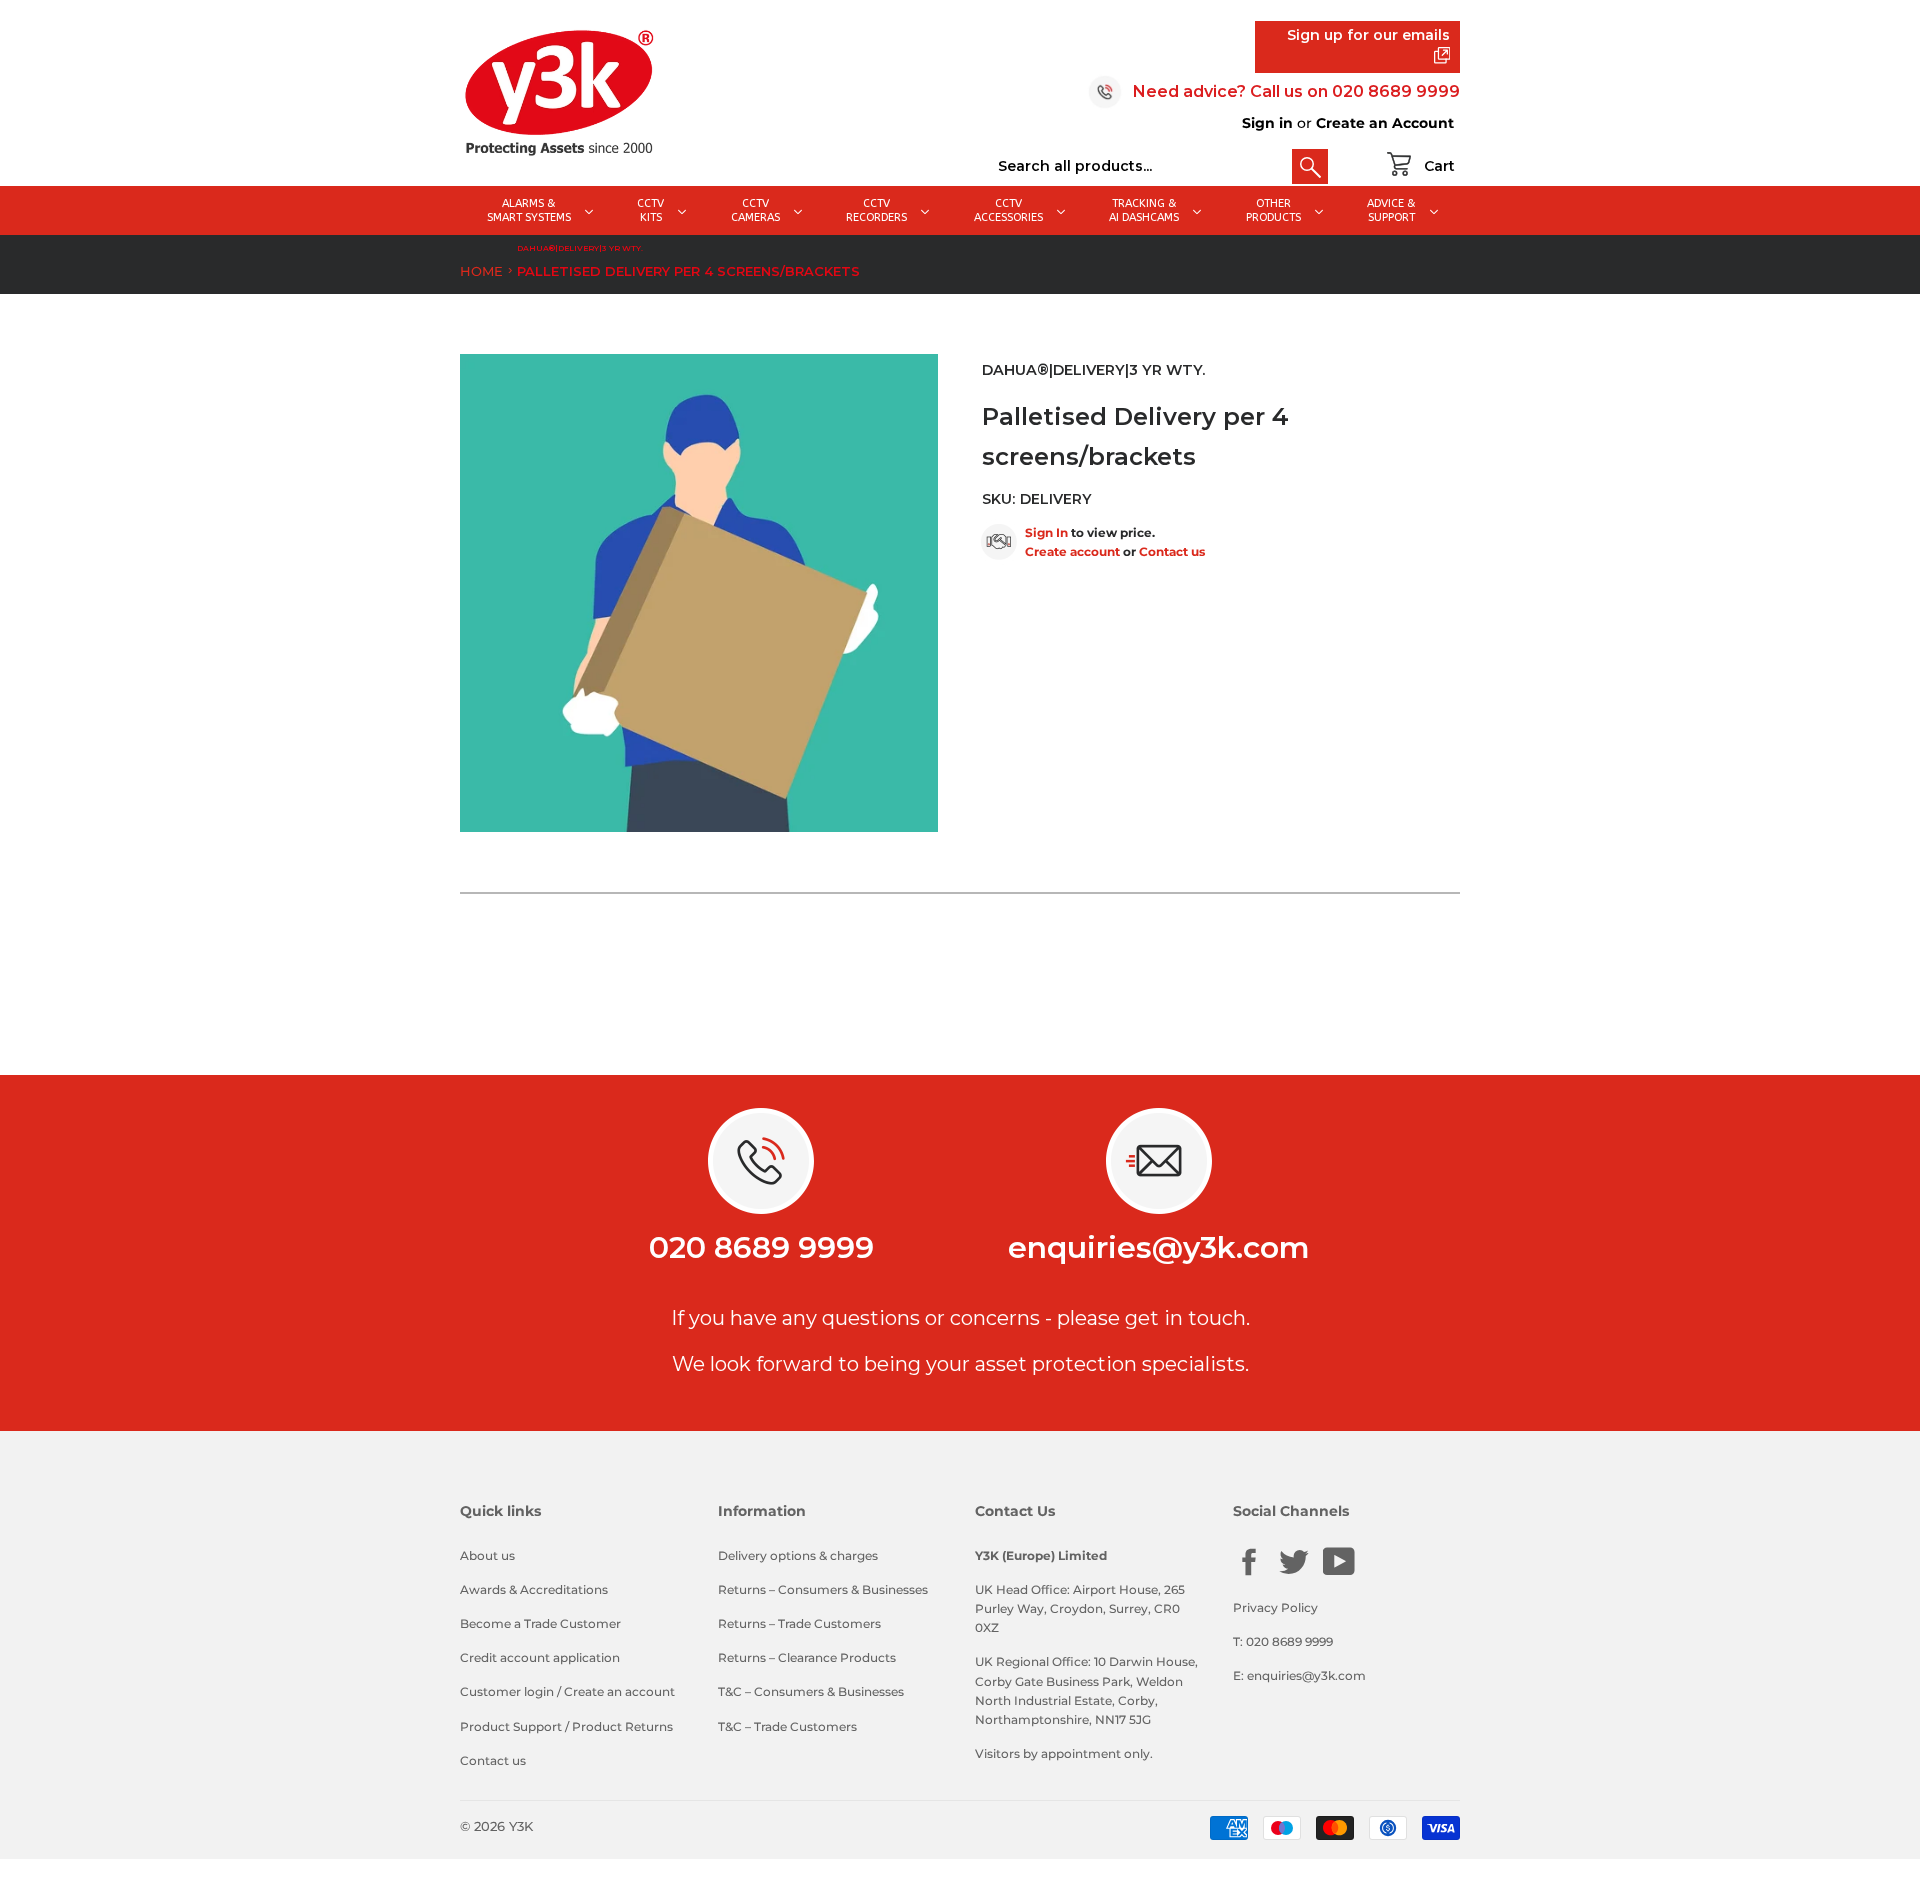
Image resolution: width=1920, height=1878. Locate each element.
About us (487, 1555)
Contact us (1172, 551)
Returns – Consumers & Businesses (823, 1589)
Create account (1072, 551)
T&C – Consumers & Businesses (811, 1691)
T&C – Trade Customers (787, 1726)
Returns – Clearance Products (807, 1657)
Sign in (1267, 123)
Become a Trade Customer (540, 1623)
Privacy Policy (1275, 1607)
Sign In (1046, 532)
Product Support (511, 1726)
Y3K (521, 1826)
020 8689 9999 (1396, 91)
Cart (1439, 166)
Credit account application (540, 1657)
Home (481, 271)
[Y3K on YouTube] (1339, 1572)
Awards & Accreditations (534, 1589)
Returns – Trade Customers (799, 1623)
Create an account (619, 1691)
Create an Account (1385, 123)
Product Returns (622, 1726)
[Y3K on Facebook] (1249, 1573)
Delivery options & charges (798, 1555)
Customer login (507, 1691)
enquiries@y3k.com (1159, 1247)
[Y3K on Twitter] (1294, 1573)
